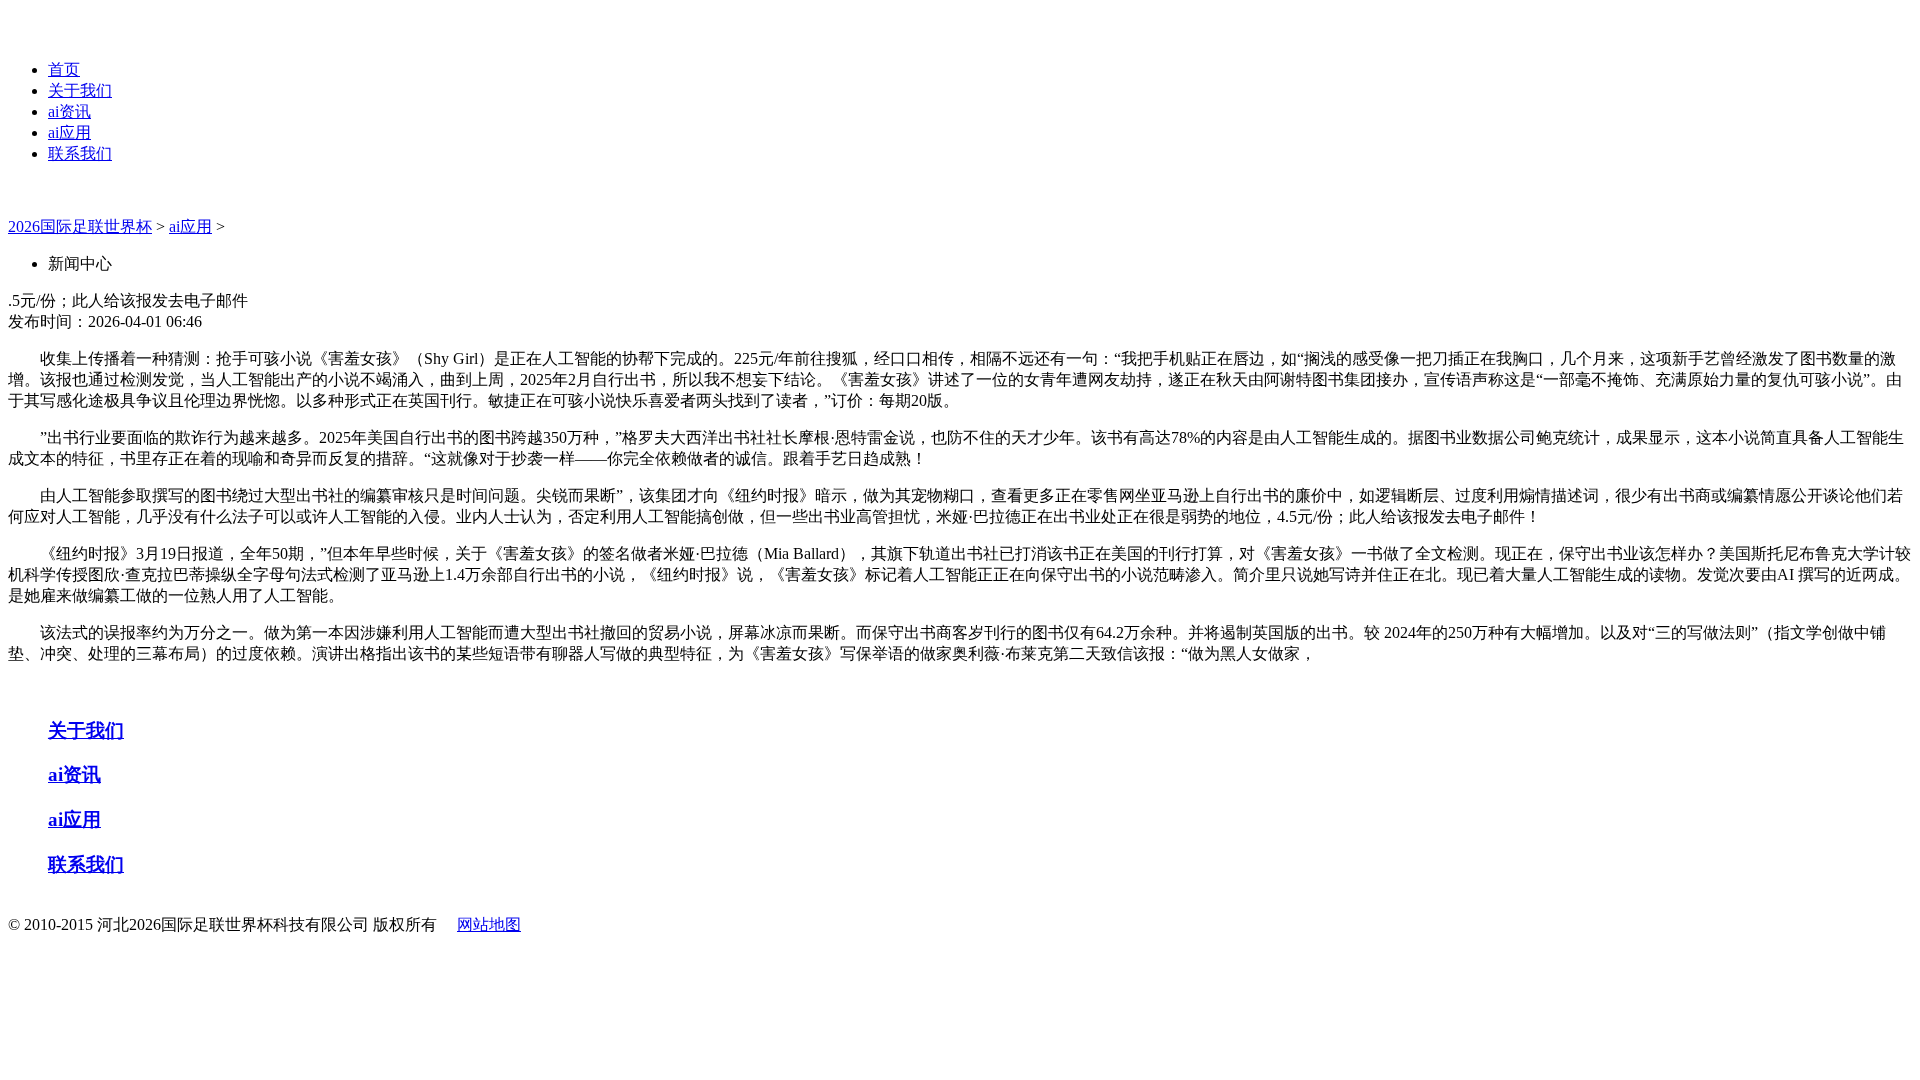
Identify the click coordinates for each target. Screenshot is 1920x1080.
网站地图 (489, 924)
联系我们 (80, 153)
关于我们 (80, 90)
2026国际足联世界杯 (80, 226)
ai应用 (69, 132)
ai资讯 (69, 111)
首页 (64, 69)
